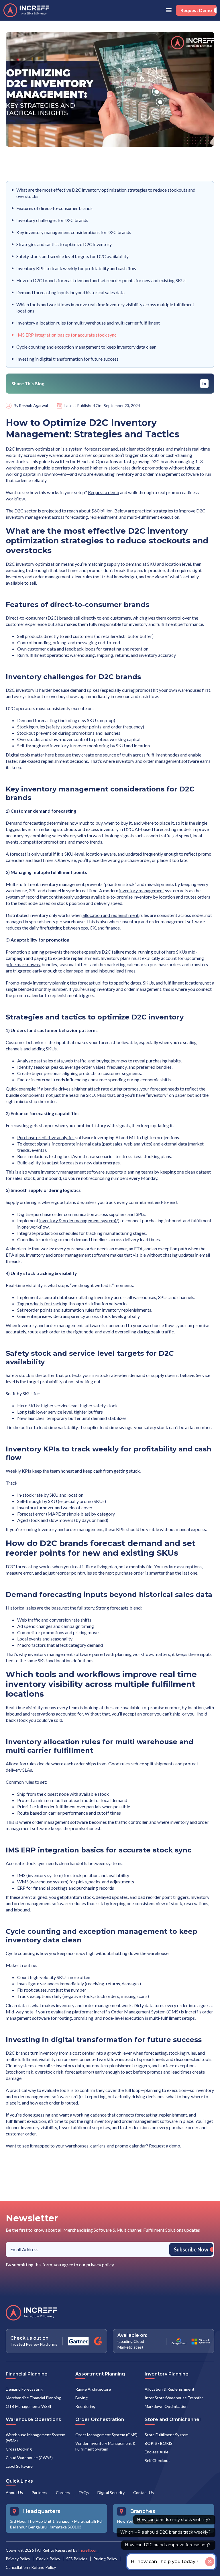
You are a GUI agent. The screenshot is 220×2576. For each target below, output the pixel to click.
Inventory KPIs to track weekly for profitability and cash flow (76, 268)
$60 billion (102, 511)
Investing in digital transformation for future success (67, 359)
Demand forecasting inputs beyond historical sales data (70, 292)
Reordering (85, 2406)
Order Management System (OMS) (106, 2435)
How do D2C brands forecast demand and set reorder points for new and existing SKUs (101, 280)
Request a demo (104, 492)
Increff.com (88, 2550)
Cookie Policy (48, 2559)
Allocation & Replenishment (170, 2389)
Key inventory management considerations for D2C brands (74, 232)
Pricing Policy (105, 2559)
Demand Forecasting (24, 2389)
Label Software (19, 2466)
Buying (81, 2398)
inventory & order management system (77, 1220)
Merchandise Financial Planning (34, 2398)
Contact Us (144, 2493)
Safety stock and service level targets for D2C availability (72, 256)
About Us (14, 2493)
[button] (169, 10)
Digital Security (111, 2493)
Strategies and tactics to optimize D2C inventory (64, 244)
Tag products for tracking (42, 1303)
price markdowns (23, 964)
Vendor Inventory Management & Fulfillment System (105, 2446)
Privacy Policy (18, 2559)
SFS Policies (77, 2559)
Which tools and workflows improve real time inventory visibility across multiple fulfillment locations (105, 307)
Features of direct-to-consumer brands (54, 208)
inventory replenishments (127, 1310)
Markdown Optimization (166, 2406)
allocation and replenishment (111, 915)
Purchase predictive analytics (46, 1137)
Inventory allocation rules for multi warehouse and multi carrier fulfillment (88, 323)
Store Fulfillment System (167, 2435)
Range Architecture (93, 2389)
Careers (63, 2493)
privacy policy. (101, 2264)
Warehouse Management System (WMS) (36, 2438)
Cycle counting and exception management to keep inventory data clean (86, 347)
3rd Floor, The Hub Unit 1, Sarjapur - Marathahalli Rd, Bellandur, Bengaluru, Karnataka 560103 (56, 2524)
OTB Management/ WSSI (29, 2406)
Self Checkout (157, 2460)
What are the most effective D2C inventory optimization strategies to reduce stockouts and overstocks (106, 193)
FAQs (84, 2493)
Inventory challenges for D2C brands (52, 220)
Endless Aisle (157, 2452)
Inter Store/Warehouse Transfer (174, 2398)
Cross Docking (19, 2449)
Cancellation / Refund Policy (31, 2567)
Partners (39, 2493)
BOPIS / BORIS (159, 2443)
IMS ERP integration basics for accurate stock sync (66, 335)
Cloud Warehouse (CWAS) (29, 2458)
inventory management (142, 890)
